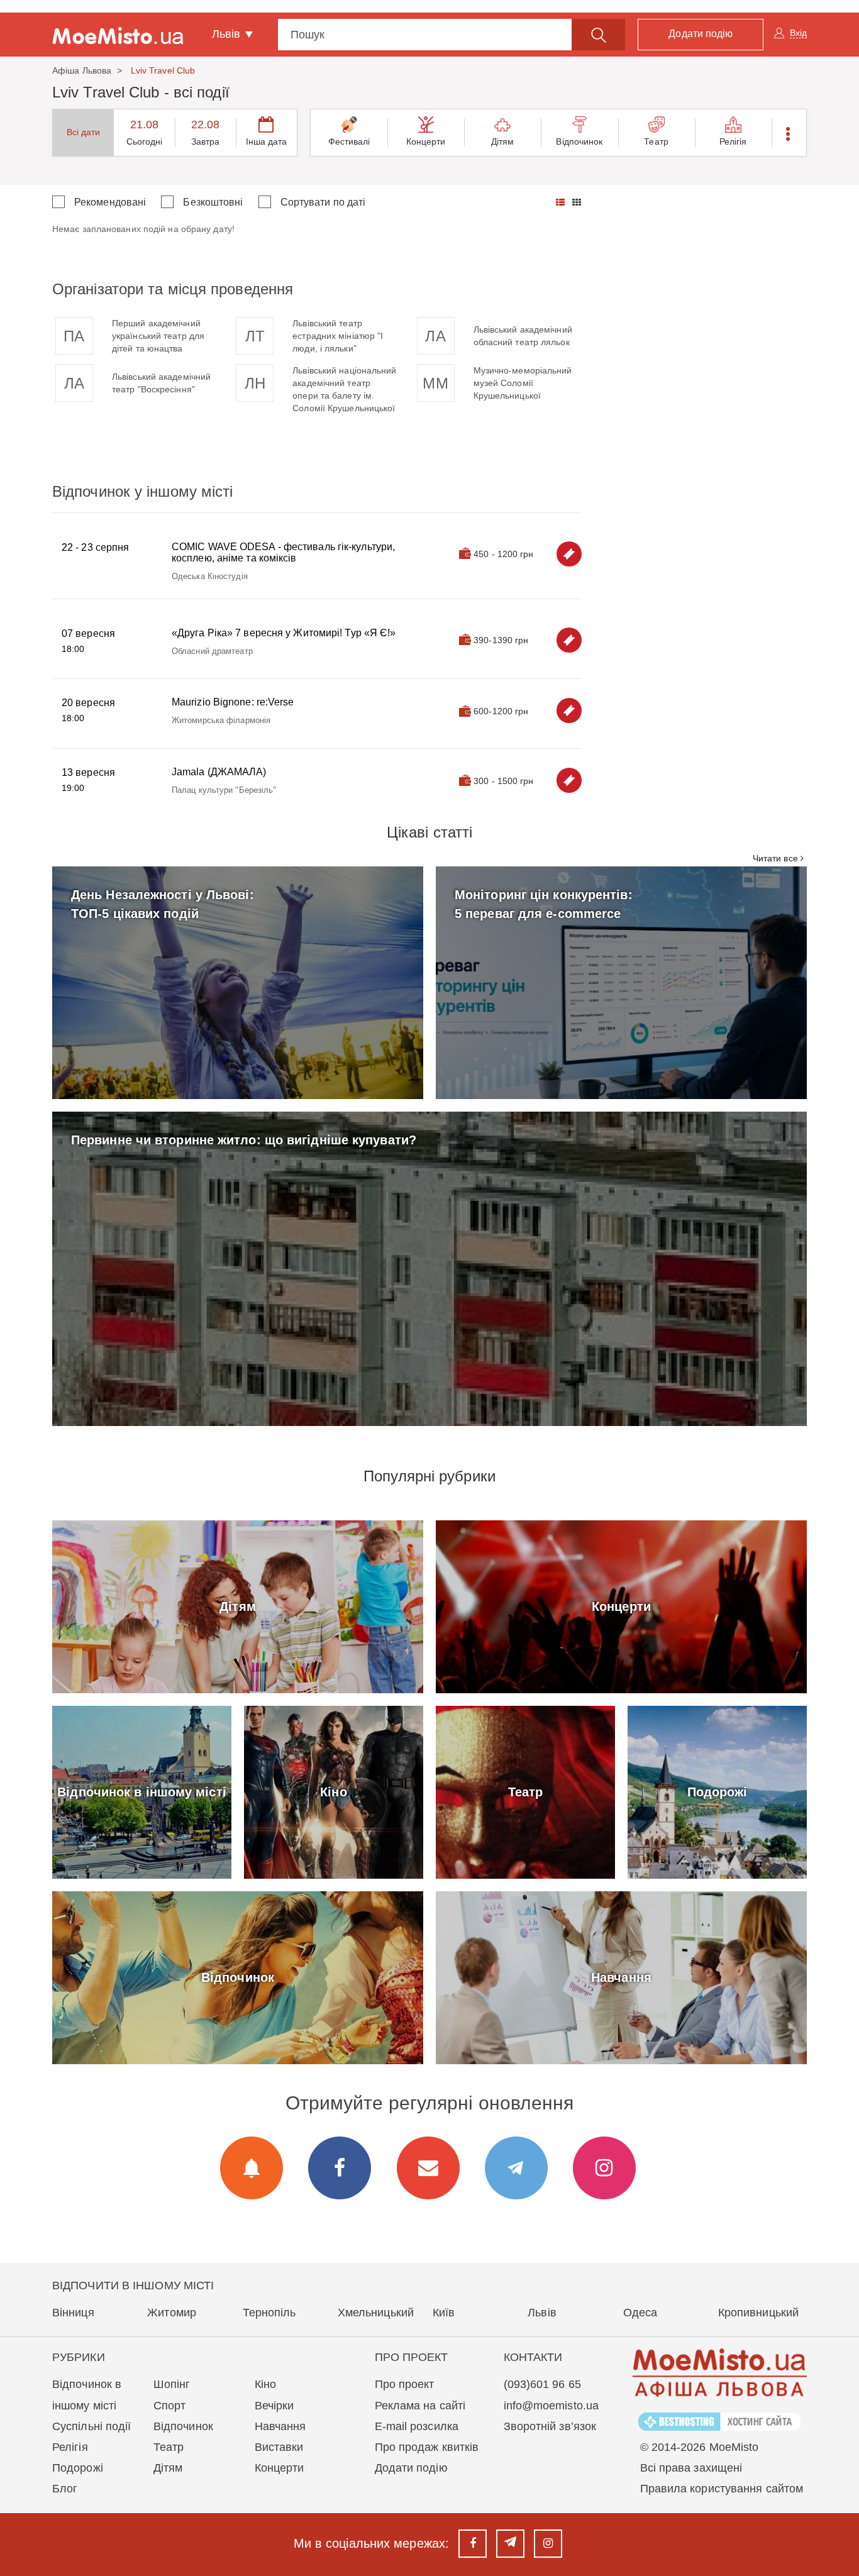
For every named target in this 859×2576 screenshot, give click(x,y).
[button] (789, 133)
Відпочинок (579, 141)
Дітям (503, 141)
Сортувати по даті (323, 202)
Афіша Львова (82, 70)
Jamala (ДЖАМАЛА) (219, 772)
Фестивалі (349, 141)
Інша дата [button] (267, 141)
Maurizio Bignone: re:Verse (233, 702)
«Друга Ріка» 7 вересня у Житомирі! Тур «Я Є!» (284, 633)
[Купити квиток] (569, 554)
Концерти (426, 141)
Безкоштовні (213, 202)
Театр (656, 141)
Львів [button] (228, 34)
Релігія (733, 141)
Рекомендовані (110, 202)
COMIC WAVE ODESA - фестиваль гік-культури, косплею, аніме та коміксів (283, 552)
